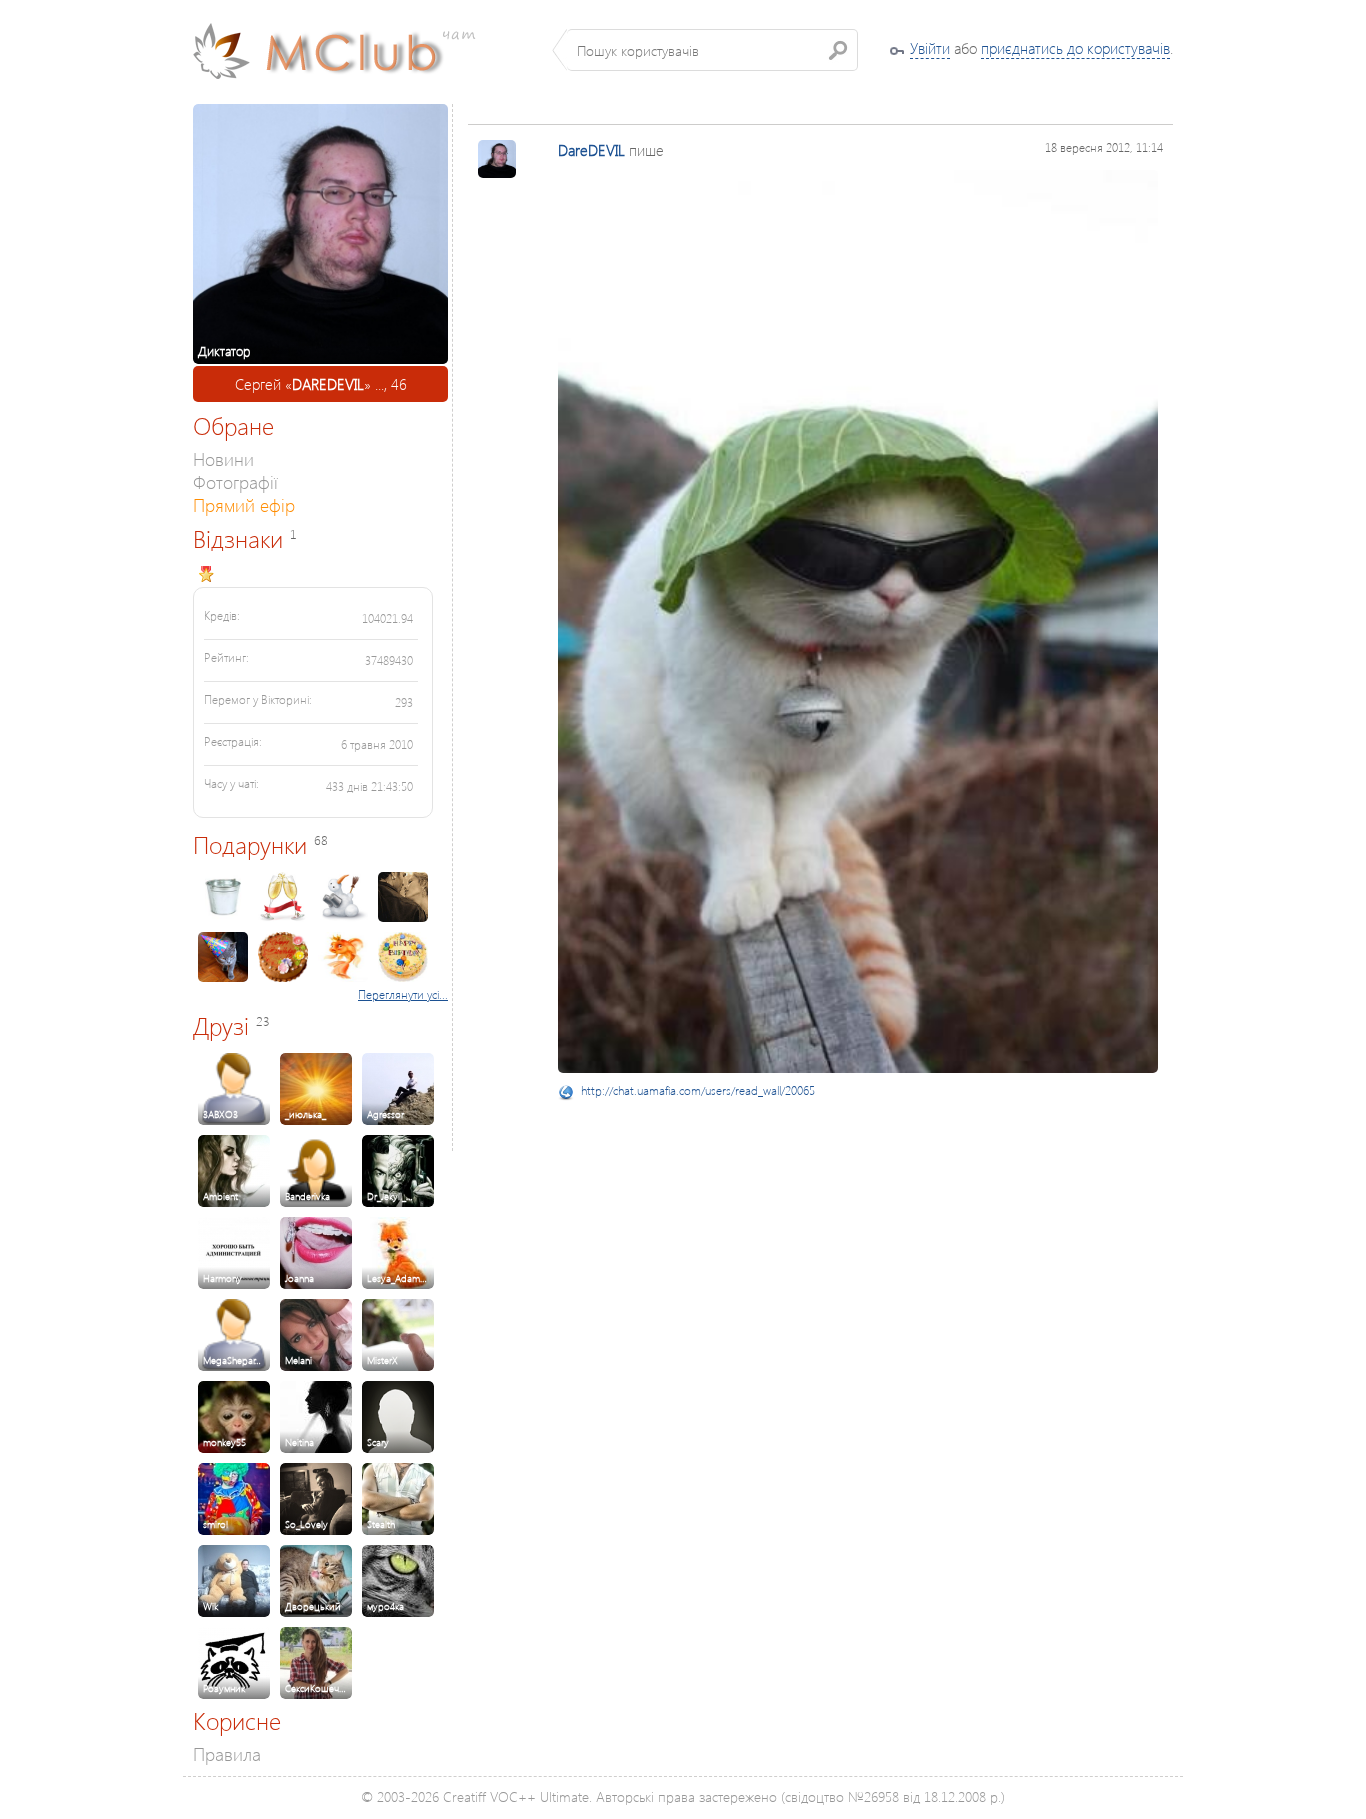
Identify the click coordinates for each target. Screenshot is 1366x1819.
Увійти (930, 48)
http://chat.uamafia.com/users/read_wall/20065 (698, 1090)
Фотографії (235, 481)
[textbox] (712, 50)
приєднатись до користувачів (1075, 48)
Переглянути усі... (403, 994)
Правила (227, 1753)
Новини (223, 458)
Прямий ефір (244, 504)
